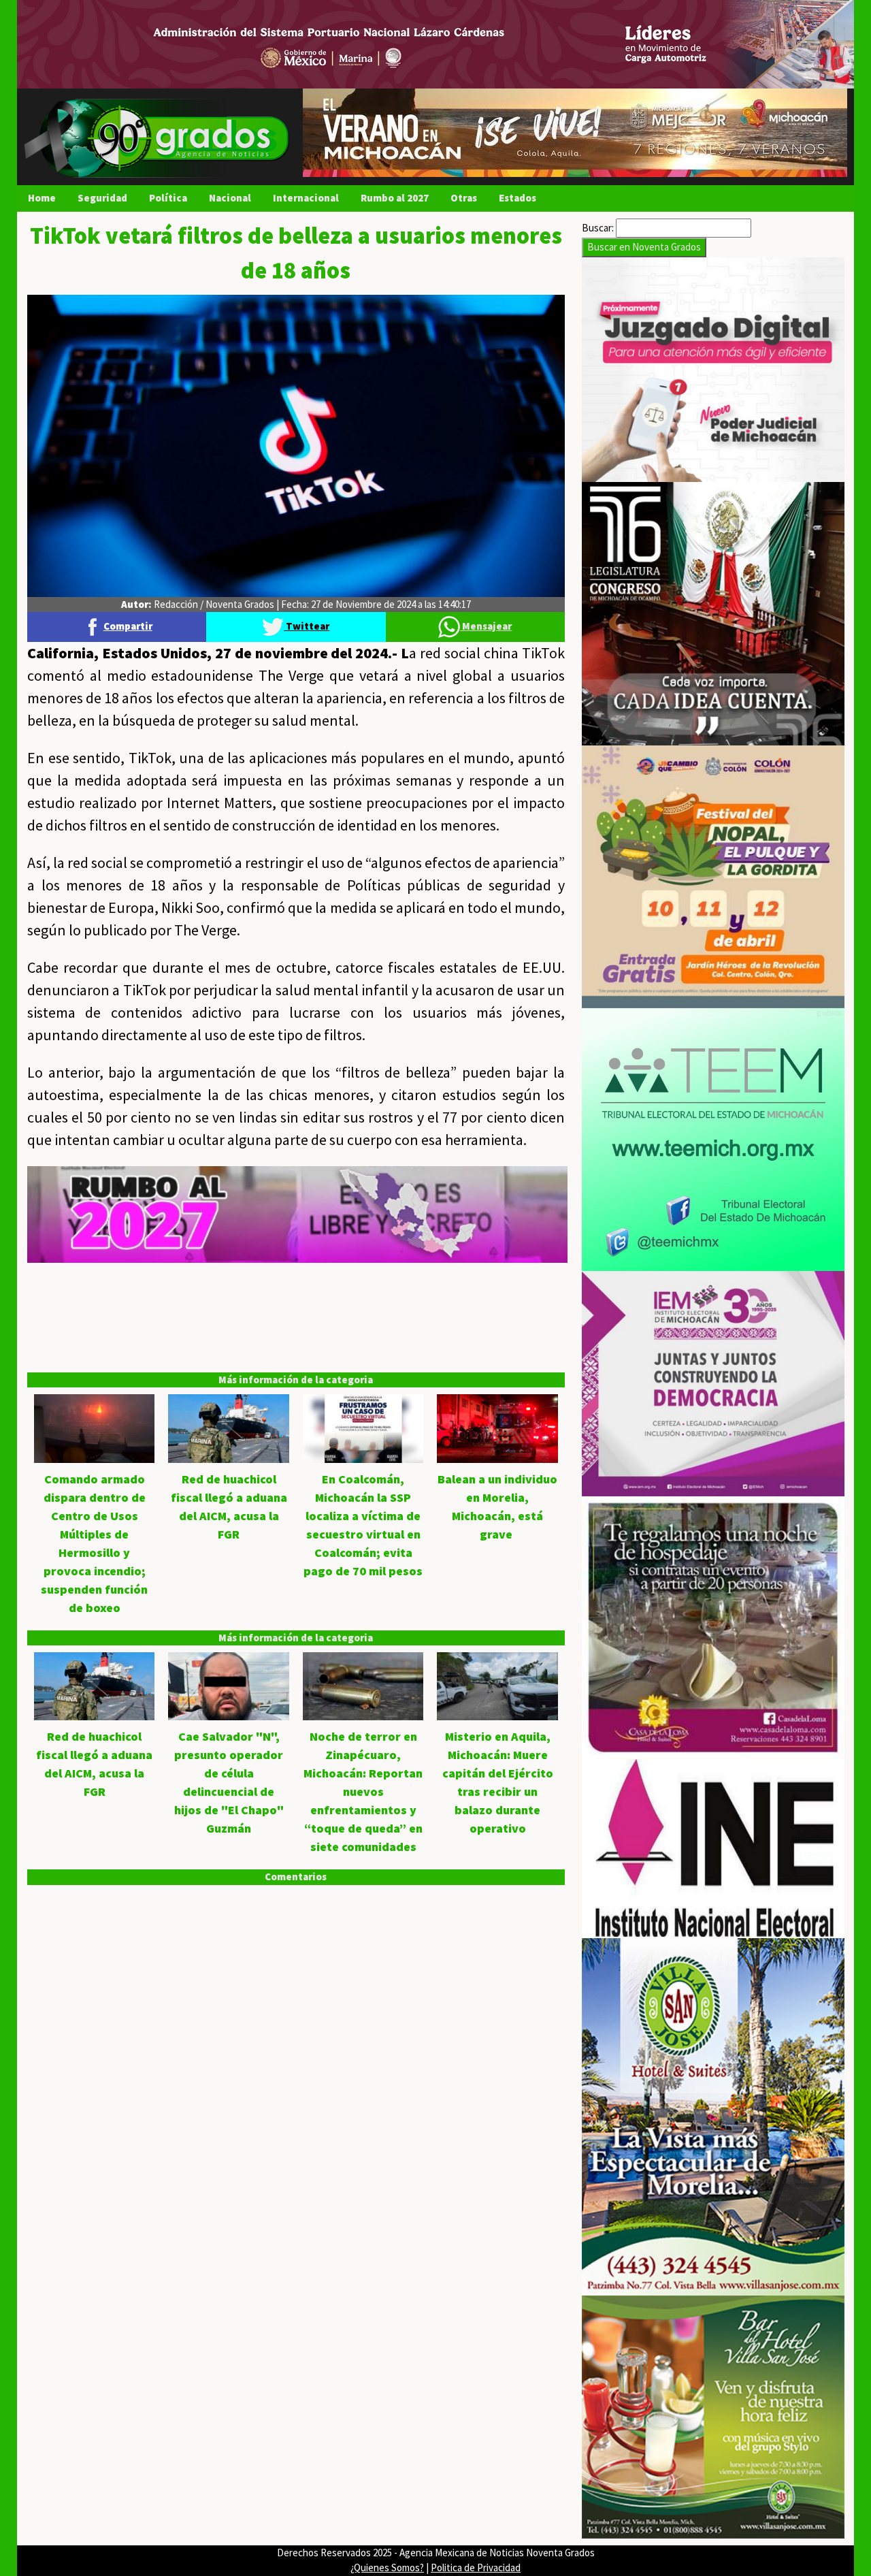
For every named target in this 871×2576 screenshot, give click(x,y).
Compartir (128, 626)
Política (168, 198)
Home (42, 198)
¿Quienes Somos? (387, 2567)
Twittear (307, 626)
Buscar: (598, 228)
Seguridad (102, 198)
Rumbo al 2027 (395, 198)
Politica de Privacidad (476, 2567)
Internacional (306, 198)
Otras (464, 198)
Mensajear (486, 626)
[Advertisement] (296, 1358)
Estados (517, 198)
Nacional (230, 198)
